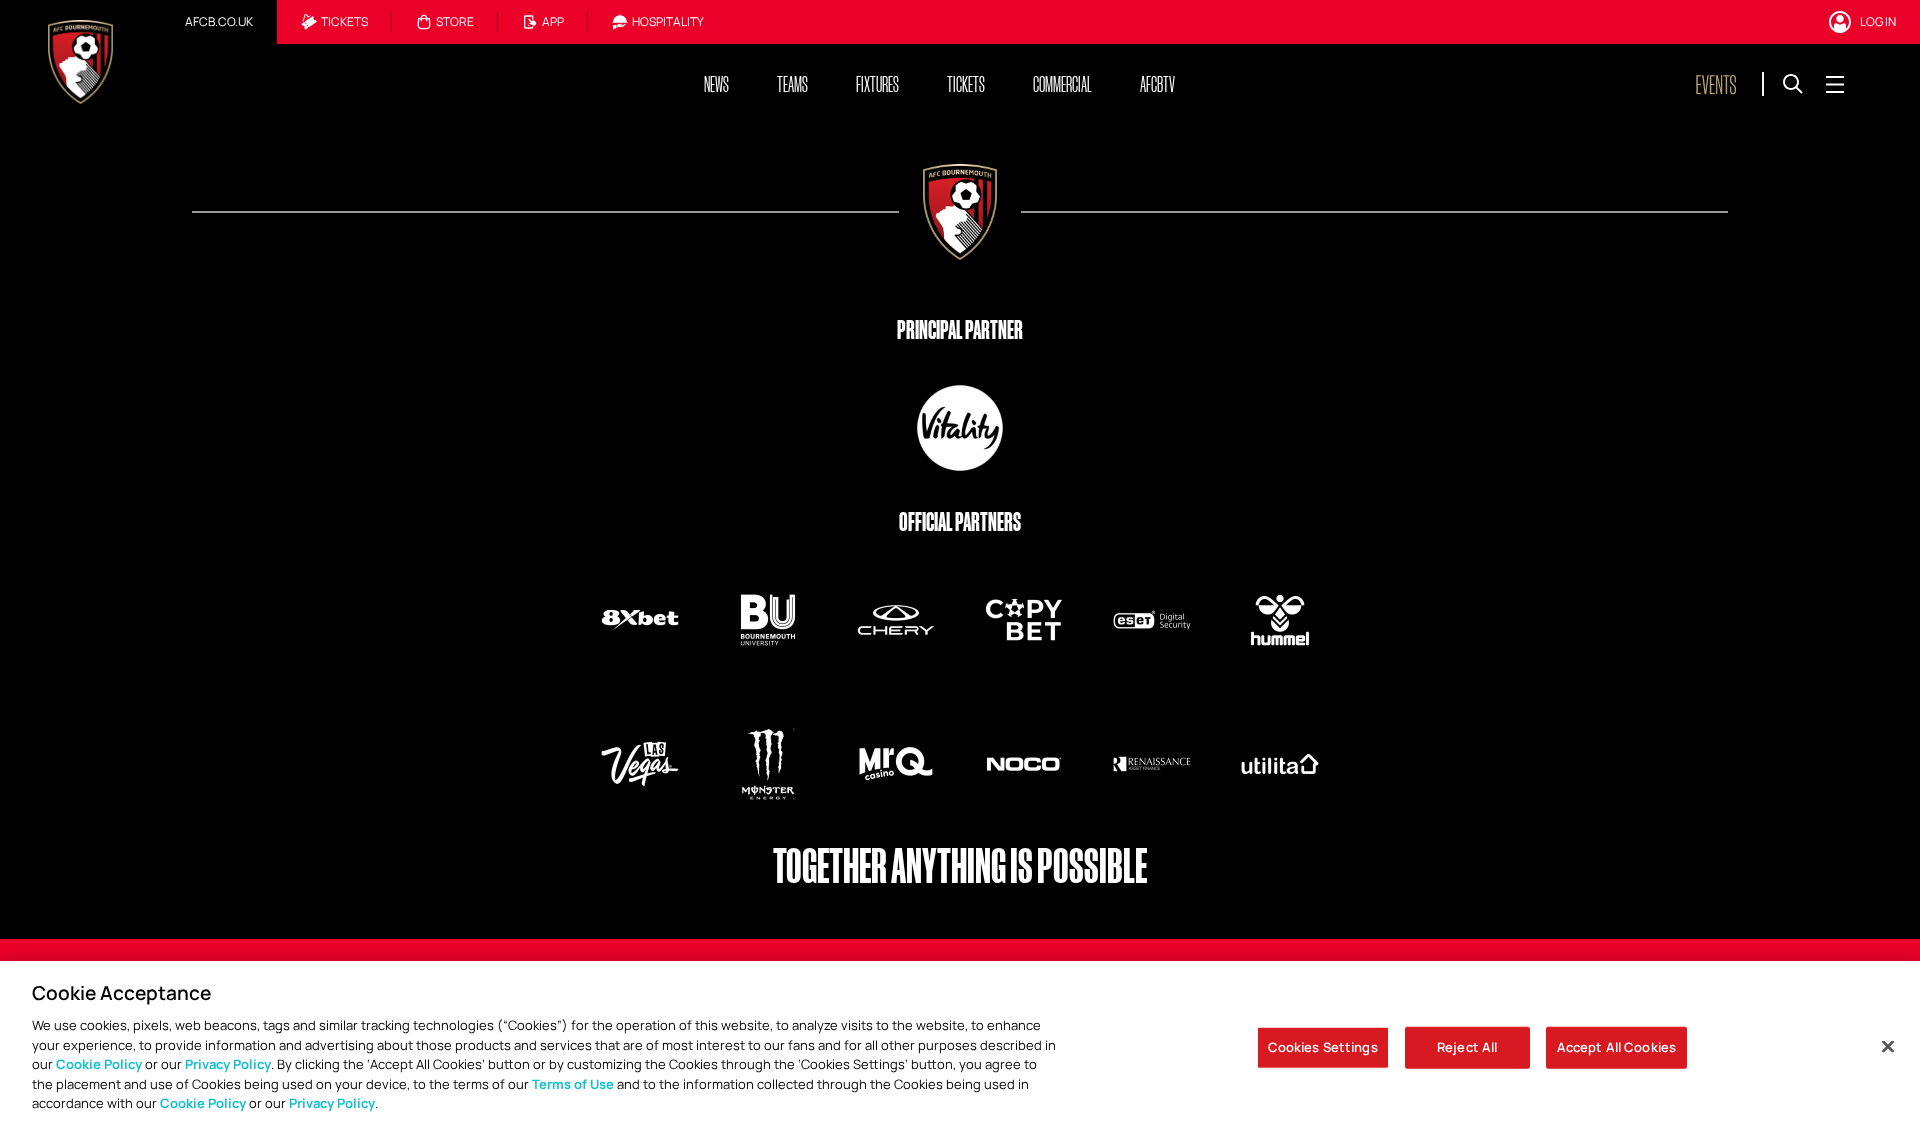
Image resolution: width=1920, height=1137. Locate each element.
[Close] (1888, 1047)
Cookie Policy (99, 1064)
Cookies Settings (1323, 1047)
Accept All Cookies (1616, 1047)
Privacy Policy (228, 1064)
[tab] (219, 22)
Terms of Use (573, 1084)
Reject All (1467, 1047)
